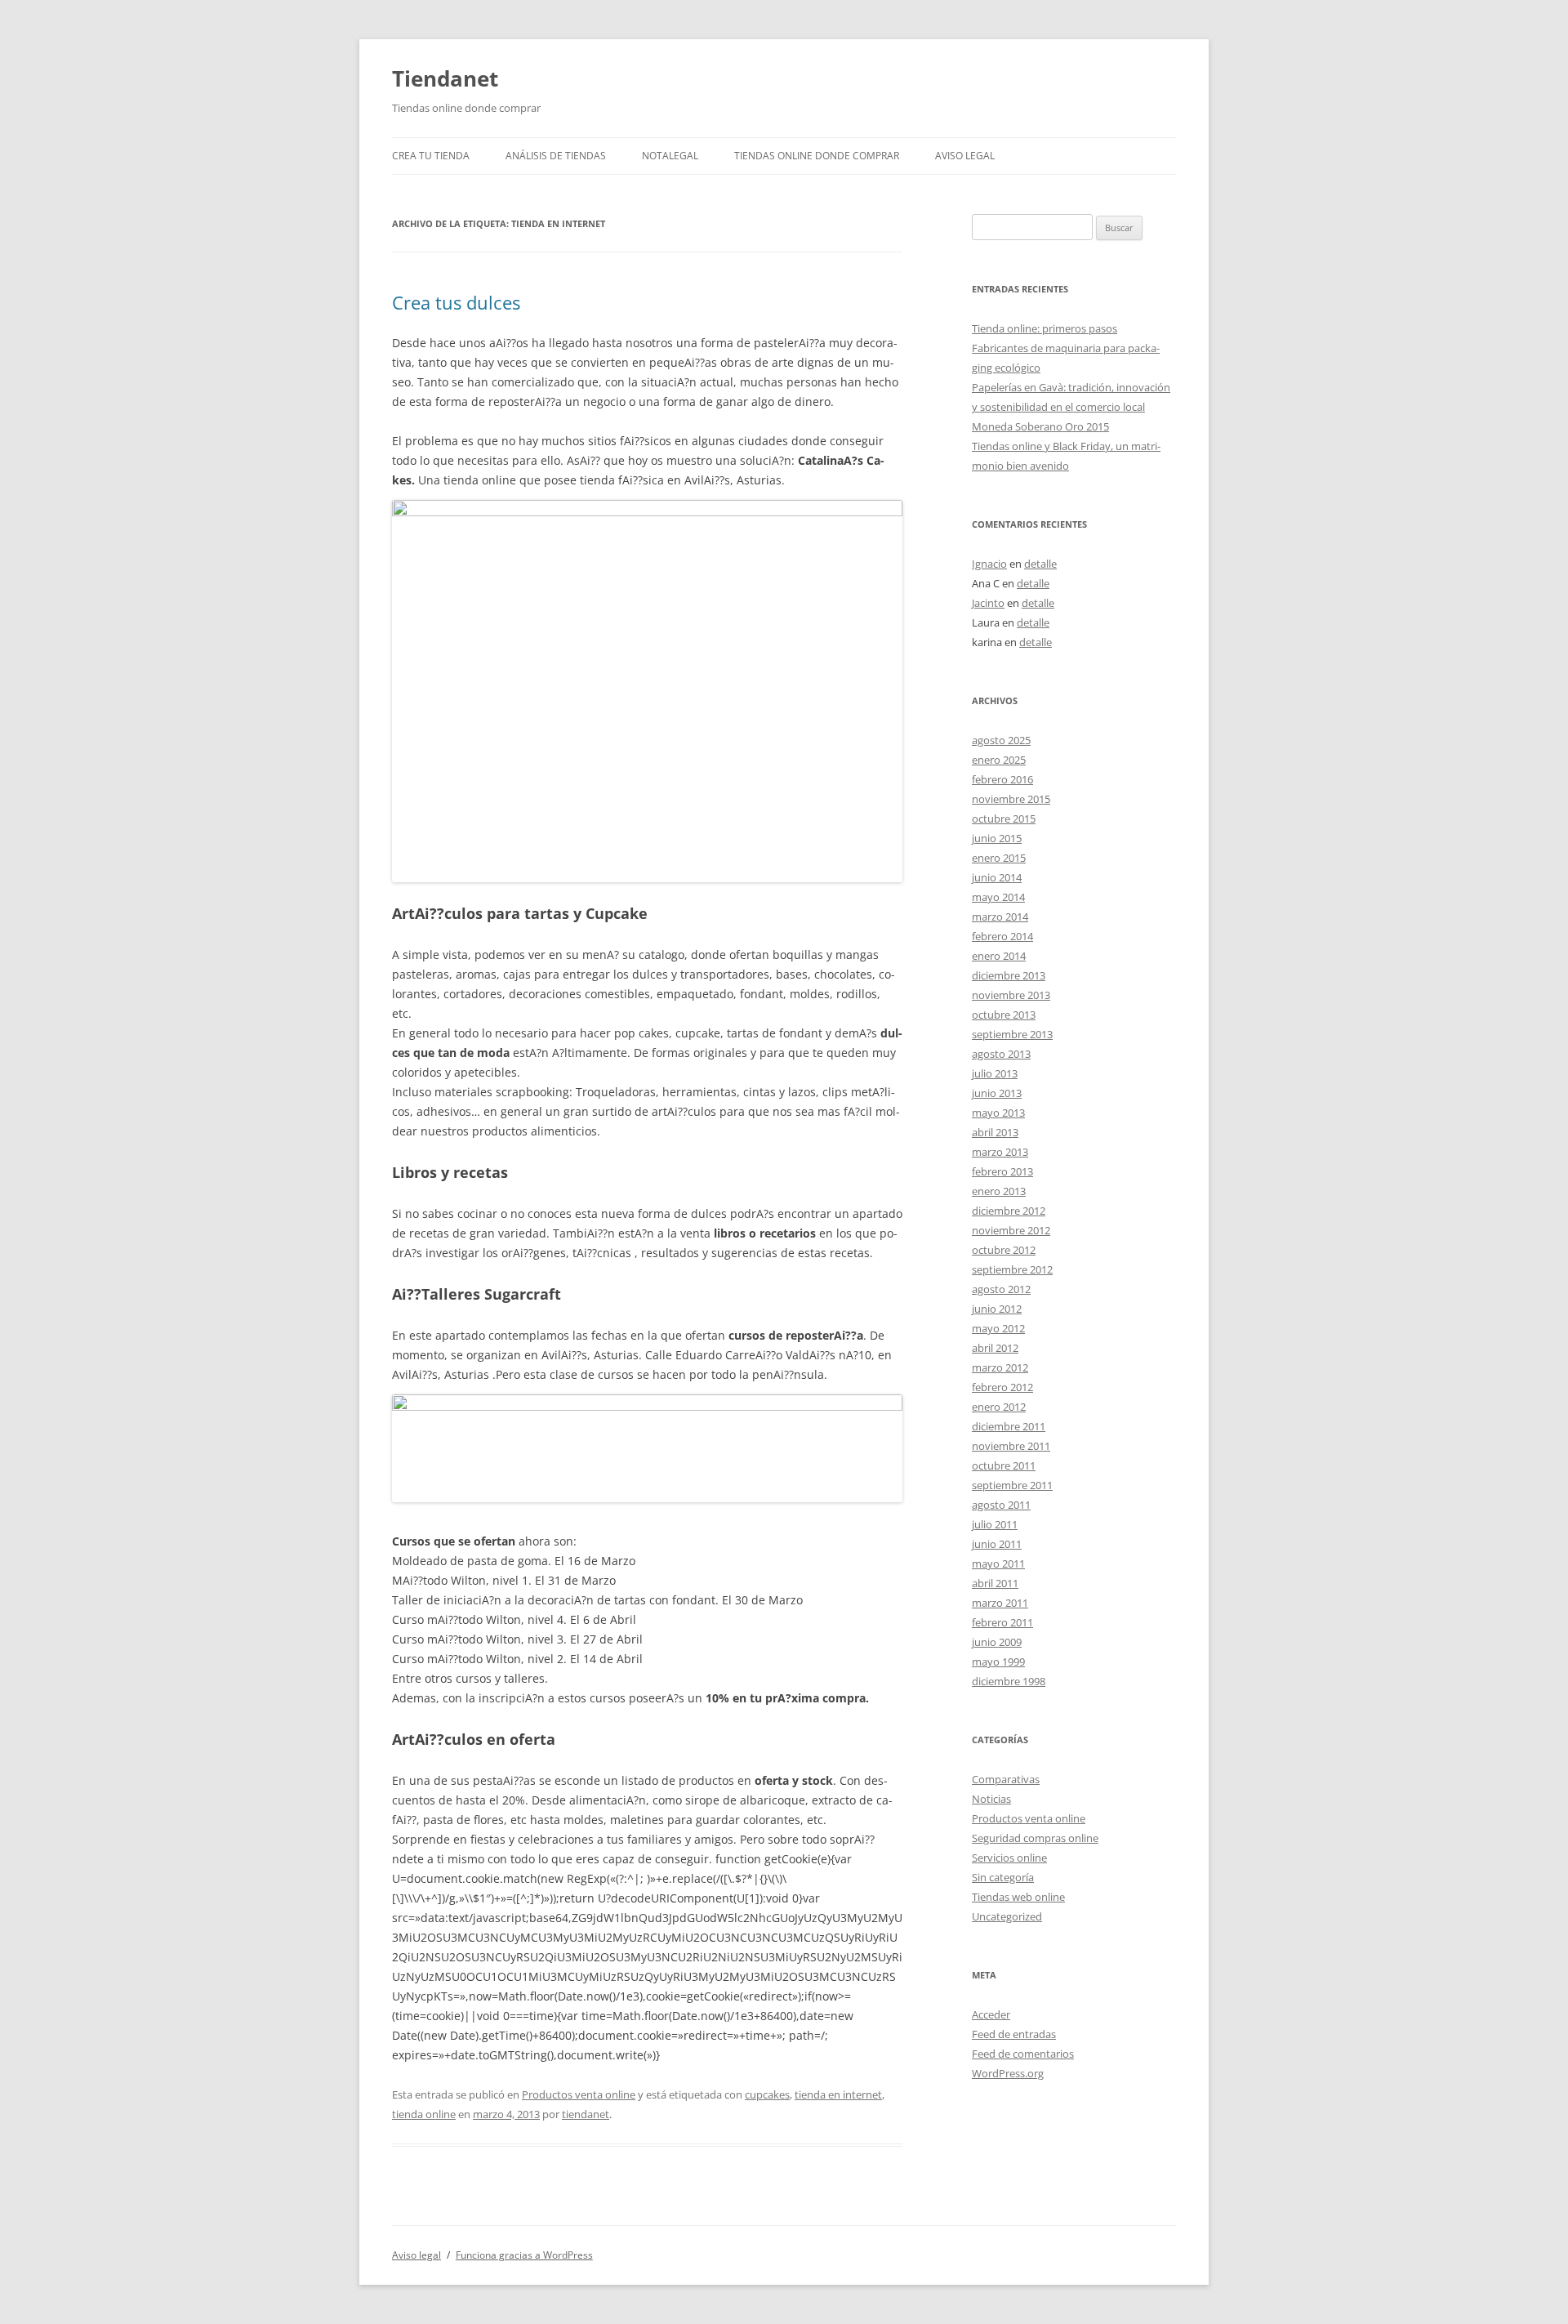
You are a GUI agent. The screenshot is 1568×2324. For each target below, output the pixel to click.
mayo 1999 (998, 1662)
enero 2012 (999, 1407)
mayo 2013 (998, 1113)
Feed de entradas (1014, 2034)
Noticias (991, 1799)
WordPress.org (1008, 2073)
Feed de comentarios (1023, 2054)
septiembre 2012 (1012, 1269)
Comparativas (1006, 1779)
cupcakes (767, 2094)
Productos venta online (579, 2094)
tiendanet (586, 2114)
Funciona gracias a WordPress (524, 2255)
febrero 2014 (1002, 936)
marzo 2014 (1000, 917)
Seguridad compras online (1035, 1838)
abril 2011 (995, 1583)
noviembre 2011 (1011, 1446)
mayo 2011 (998, 1563)
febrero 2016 (1002, 779)
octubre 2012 (1004, 1250)
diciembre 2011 (1009, 1426)
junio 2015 (997, 838)
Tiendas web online (1018, 1897)
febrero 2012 (1002, 1387)
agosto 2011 (1001, 1505)
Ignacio (989, 564)
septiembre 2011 (1012, 1485)
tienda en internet (838, 2094)
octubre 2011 (1004, 1465)
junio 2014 (997, 877)
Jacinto (988, 603)
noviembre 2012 (1011, 1230)
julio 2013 (995, 1073)
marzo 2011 (1000, 1603)
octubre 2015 (1004, 819)
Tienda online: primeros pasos (1045, 328)
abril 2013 (995, 1132)
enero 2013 (999, 1191)
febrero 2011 (1002, 1622)
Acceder (991, 2014)
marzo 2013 (1000, 1152)
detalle (1040, 564)
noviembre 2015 (1011, 799)
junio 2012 (997, 1309)
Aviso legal (965, 156)
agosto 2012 (1001, 1289)
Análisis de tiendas (556, 156)
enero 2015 (999, 858)
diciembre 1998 (1009, 1681)
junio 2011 (997, 1544)
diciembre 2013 (1009, 975)
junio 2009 (997, 1642)
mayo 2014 (998, 897)
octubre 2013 (1004, 1015)
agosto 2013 (1001, 1054)
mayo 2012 (998, 1328)
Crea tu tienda (431, 156)
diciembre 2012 (1009, 1211)
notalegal (670, 156)
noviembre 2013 (1011, 995)
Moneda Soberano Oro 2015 (1040, 426)
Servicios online (1009, 1858)
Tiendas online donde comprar (817, 156)
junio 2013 (997, 1093)
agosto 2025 (1001, 740)
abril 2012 (995, 1348)
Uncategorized (1007, 1916)
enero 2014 (999, 956)
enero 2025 (999, 760)
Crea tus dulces (456, 302)
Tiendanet (445, 78)
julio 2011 (995, 1524)
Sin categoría (1003, 1877)
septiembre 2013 (1012, 1034)
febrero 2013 (1002, 1171)
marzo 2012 (1000, 1367)
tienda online (424, 2114)
